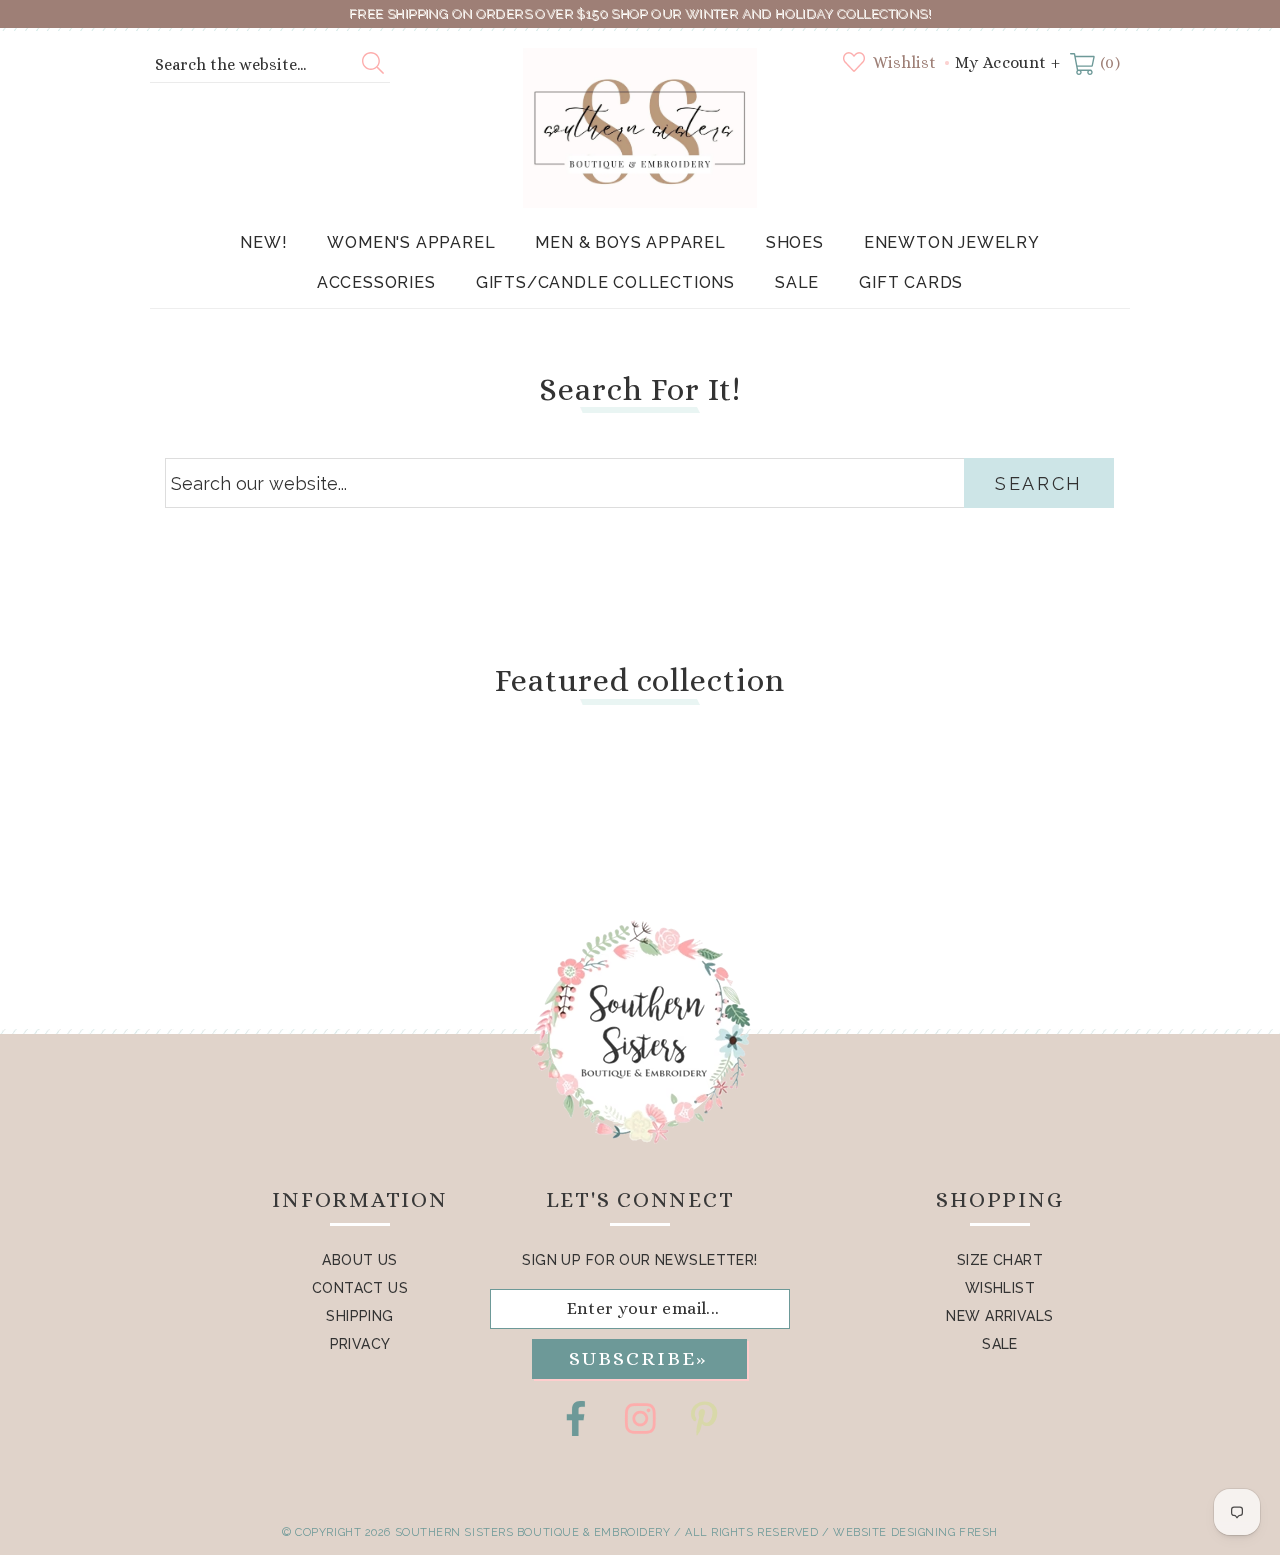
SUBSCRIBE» (638, 1358)
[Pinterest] (704, 1418)
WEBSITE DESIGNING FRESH (915, 1532)
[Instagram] (640, 1418)
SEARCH (1039, 483)
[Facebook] (576, 1418)
